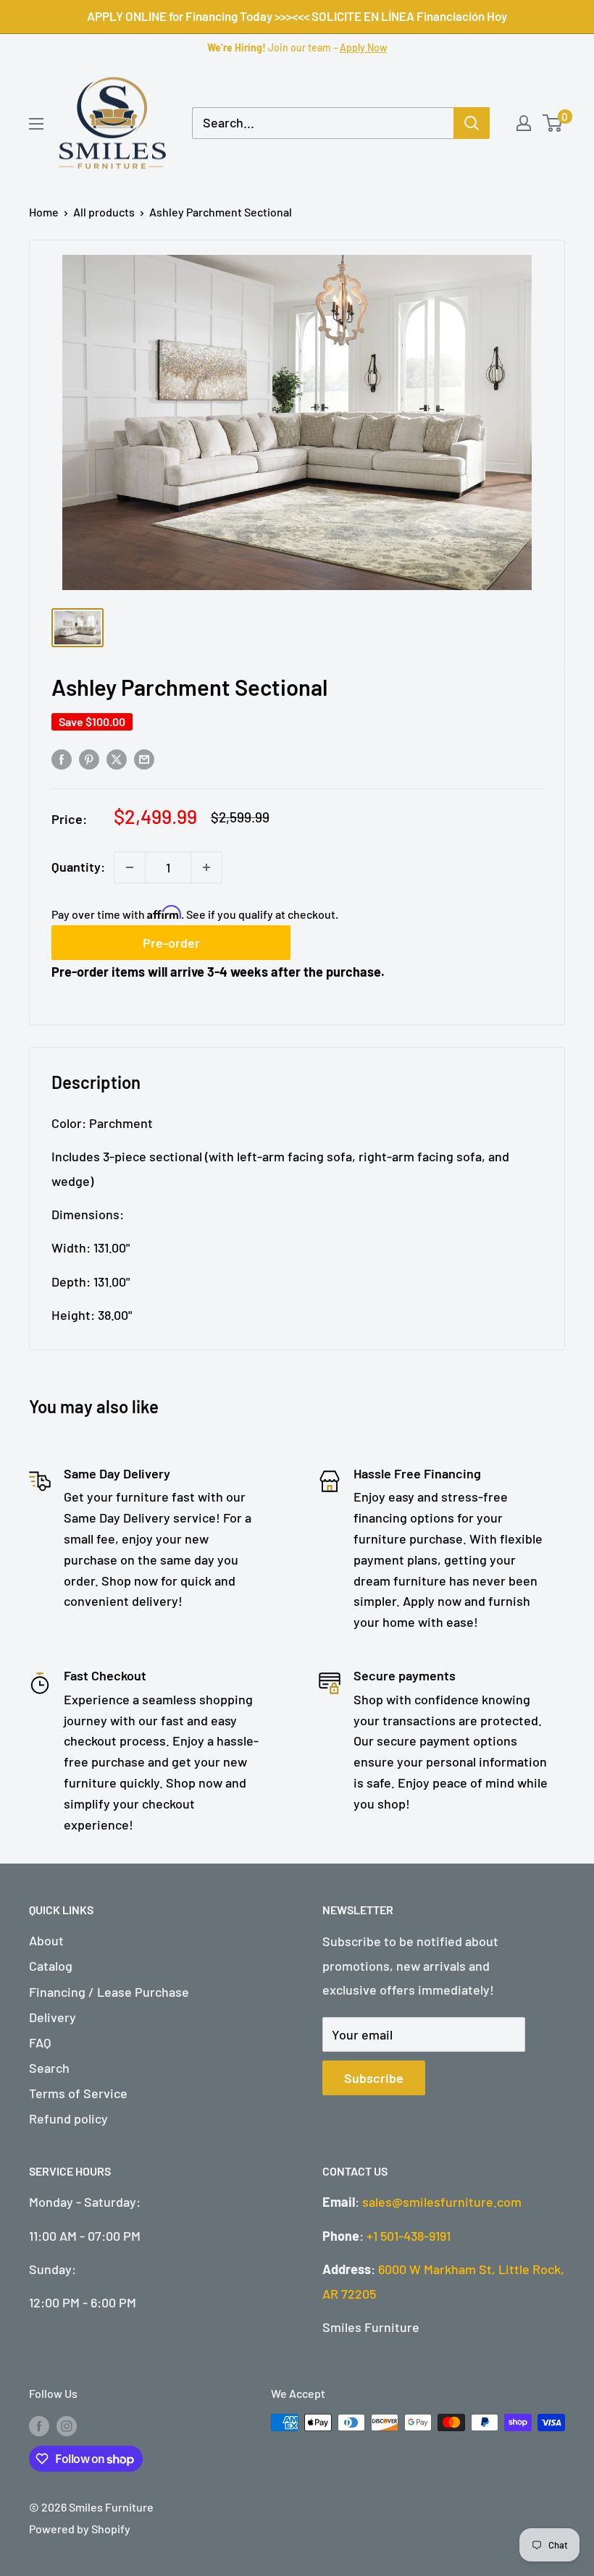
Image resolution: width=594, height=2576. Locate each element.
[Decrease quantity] (130, 867)
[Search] (472, 123)
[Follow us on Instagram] (67, 2425)
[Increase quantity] (206, 867)
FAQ (40, 2042)
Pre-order (171, 943)
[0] (553, 123)
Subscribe (374, 2078)
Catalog (51, 1966)
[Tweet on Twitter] (117, 759)
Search (49, 2068)
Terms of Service (78, 2093)
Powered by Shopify (80, 2529)
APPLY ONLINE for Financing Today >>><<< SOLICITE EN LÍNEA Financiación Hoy (297, 16)
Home (44, 212)
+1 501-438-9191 (409, 2236)
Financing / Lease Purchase (109, 1992)
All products (104, 212)
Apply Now (363, 47)
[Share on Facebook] (62, 759)
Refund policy (68, 2118)
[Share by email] (144, 759)
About (46, 1940)
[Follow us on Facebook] (39, 2425)
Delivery (53, 2017)
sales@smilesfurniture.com (442, 2202)
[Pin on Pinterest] (89, 759)
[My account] (524, 123)
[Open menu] (36, 124)
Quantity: (78, 867)
